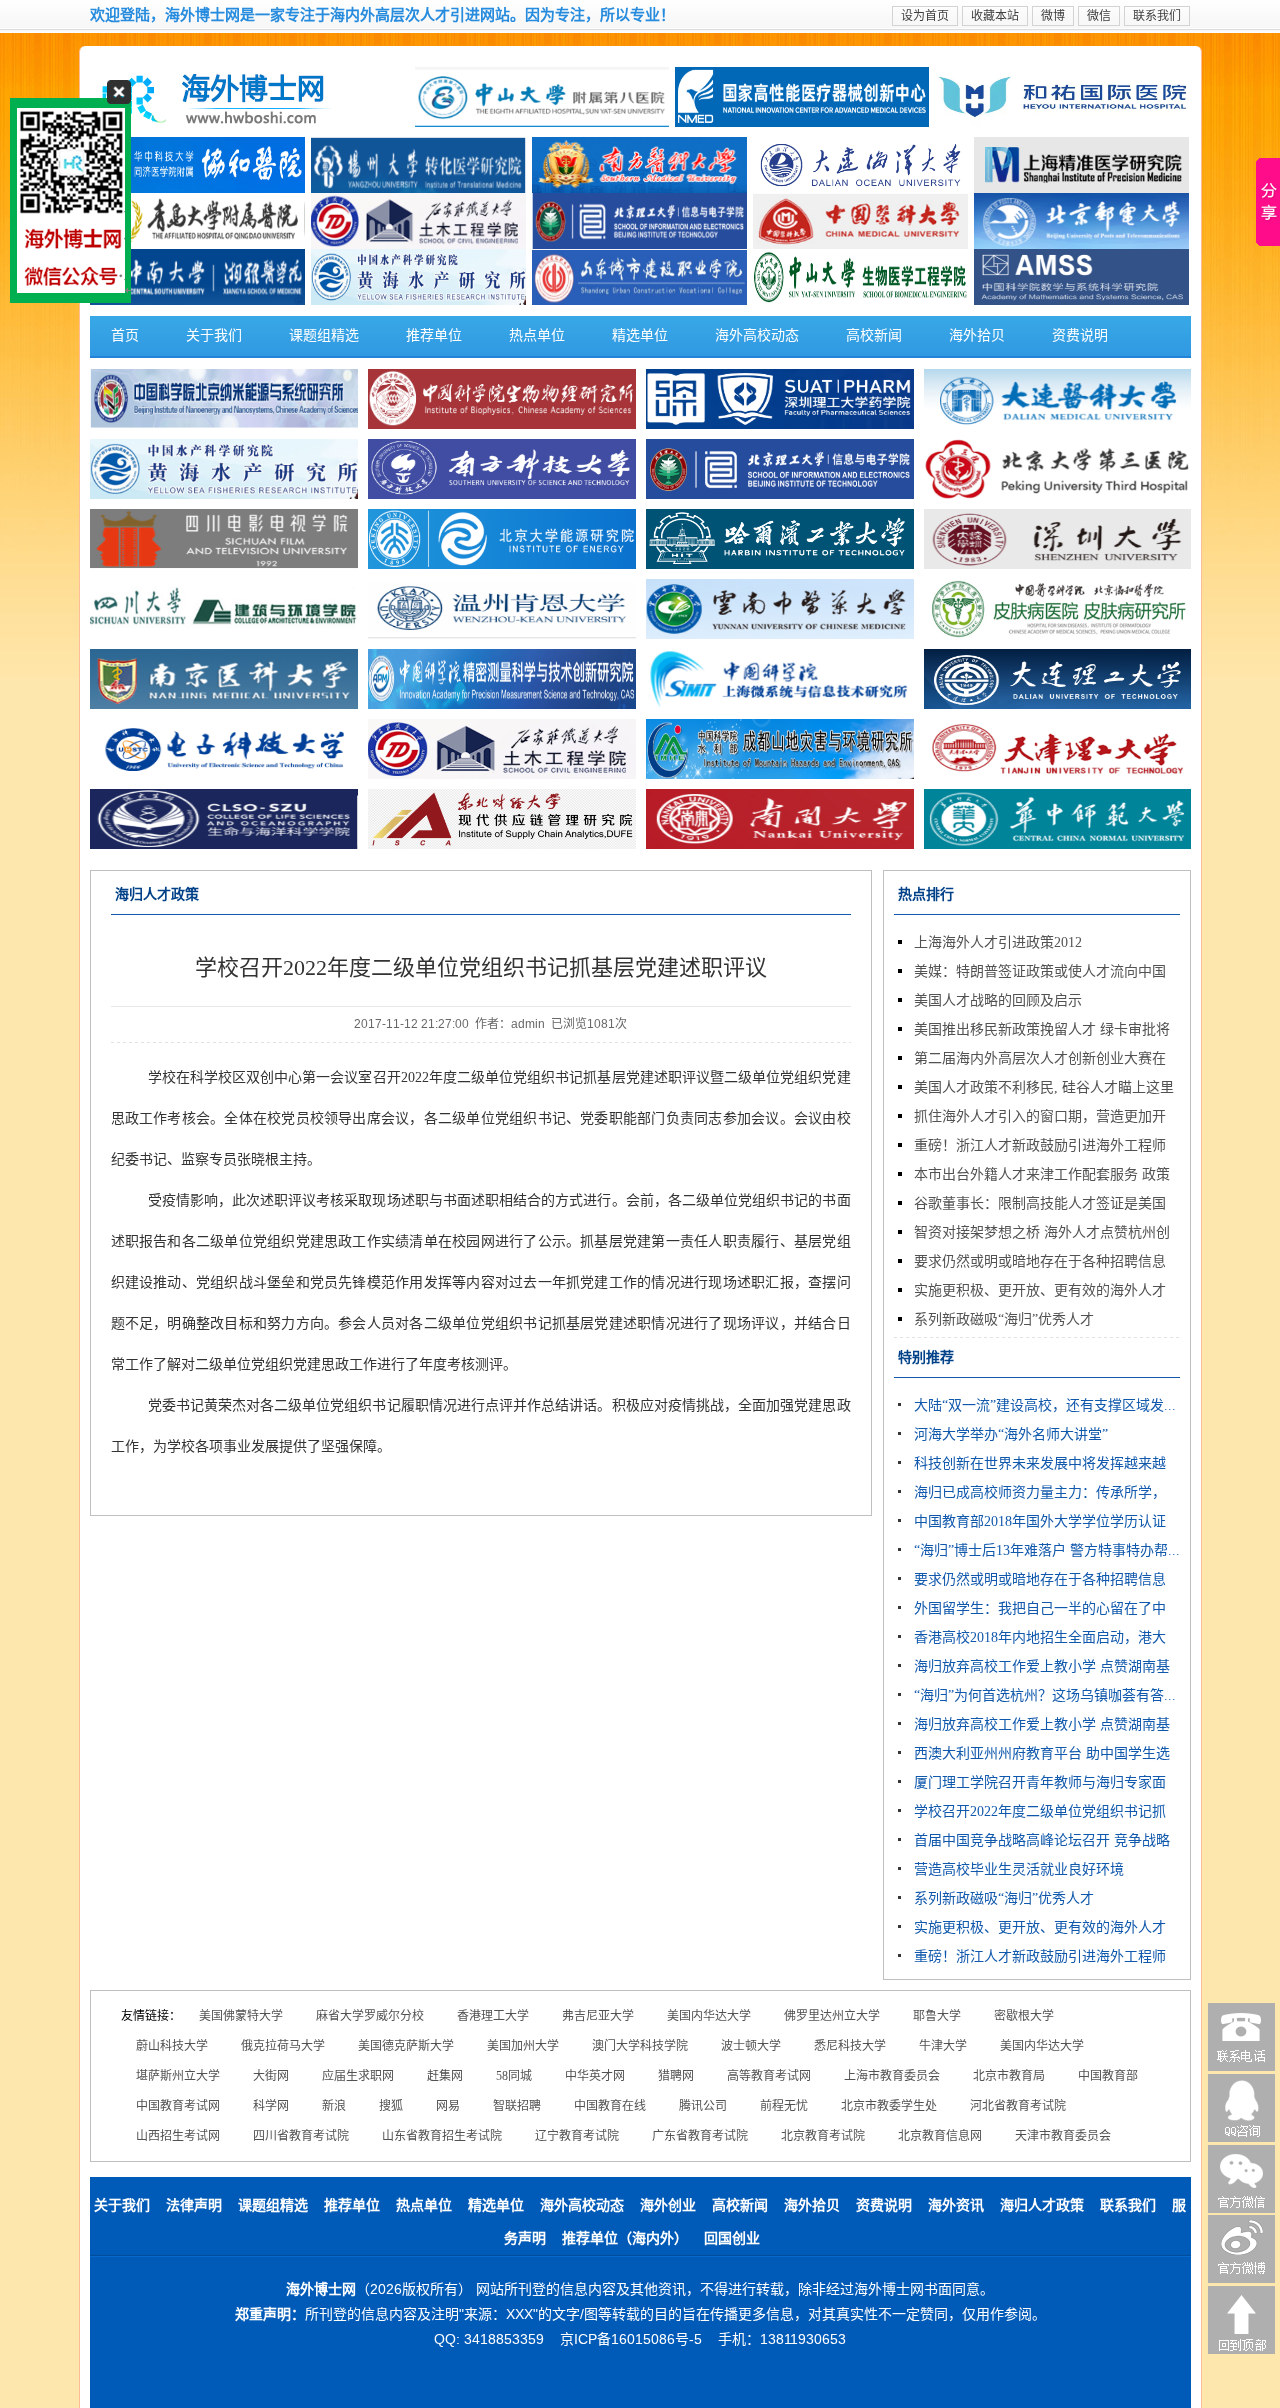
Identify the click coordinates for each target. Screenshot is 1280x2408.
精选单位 (640, 335)
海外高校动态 (757, 335)
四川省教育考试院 (301, 2136)
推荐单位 (434, 335)
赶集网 (445, 2076)
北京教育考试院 (823, 2136)
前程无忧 (784, 2106)
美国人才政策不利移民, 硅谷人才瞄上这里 (1044, 1087)
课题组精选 (324, 335)
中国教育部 (1108, 2076)
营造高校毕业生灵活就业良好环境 (1019, 1869)
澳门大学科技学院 (640, 2046)
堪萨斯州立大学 (178, 2076)
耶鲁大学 (937, 2016)
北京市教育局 (1009, 2076)
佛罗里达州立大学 (832, 2016)
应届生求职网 (358, 2076)
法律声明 (194, 2205)
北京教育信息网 (940, 2136)
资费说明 (1080, 335)
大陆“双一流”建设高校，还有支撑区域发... (1045, 1405)
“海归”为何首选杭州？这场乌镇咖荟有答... (1045, 1695)
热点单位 (537, 335)
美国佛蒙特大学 (241, 2016)
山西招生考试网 (178, 2136)
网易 (448, 2106)
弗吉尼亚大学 (598, 2016)
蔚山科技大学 (172, 2046)
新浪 (334, 2106)
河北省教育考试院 (1018, 2106)
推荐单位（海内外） (625, 2238)
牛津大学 (943, 2046)
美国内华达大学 (709, 2016)
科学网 (271, 2106)
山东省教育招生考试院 (442, 2136)
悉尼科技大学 (850, 2046)
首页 (125, 335)
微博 (1053, 16)
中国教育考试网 (178, 2106)
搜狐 (391, 2106)
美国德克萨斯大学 (406, 2046)
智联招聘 (517, 2106)
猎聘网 (676, 2076)
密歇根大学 (1024, 2016)
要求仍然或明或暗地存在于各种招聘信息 (1040, 1261)
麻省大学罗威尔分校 (370, 2016)
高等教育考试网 (769, 2076)
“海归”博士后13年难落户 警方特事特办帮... (1047, 1550)
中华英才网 (595, 2076)
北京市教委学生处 (889, 2106)
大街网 (271, 2076)
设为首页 (925, 16)
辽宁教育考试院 (577, 2136)
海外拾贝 (977, 335)
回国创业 (732, 2238)
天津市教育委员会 (1063, 2136)
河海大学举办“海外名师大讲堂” (1011, 1434)
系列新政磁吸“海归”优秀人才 (1004, 1319)
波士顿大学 (751, 2046)
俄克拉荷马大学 (283, 2046)
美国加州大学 (523, 2046)
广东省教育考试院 (700, 2136)
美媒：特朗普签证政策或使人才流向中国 (1040, 971)
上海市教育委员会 (892, 2076)
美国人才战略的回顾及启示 (998, 1000)
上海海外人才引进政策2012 (998, 942)
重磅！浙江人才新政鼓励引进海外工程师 (1040, 1145)
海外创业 (668, 2205)
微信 (1099, 16)
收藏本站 (995, 16)
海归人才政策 (1042, 2205)
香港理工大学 (493, 2016)
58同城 (514, 2076)
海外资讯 (956, 2205)
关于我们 (214, 335)
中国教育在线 (610, 2106)
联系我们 (1157, 16)
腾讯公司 (703, 2106)
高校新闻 (874, 335)
